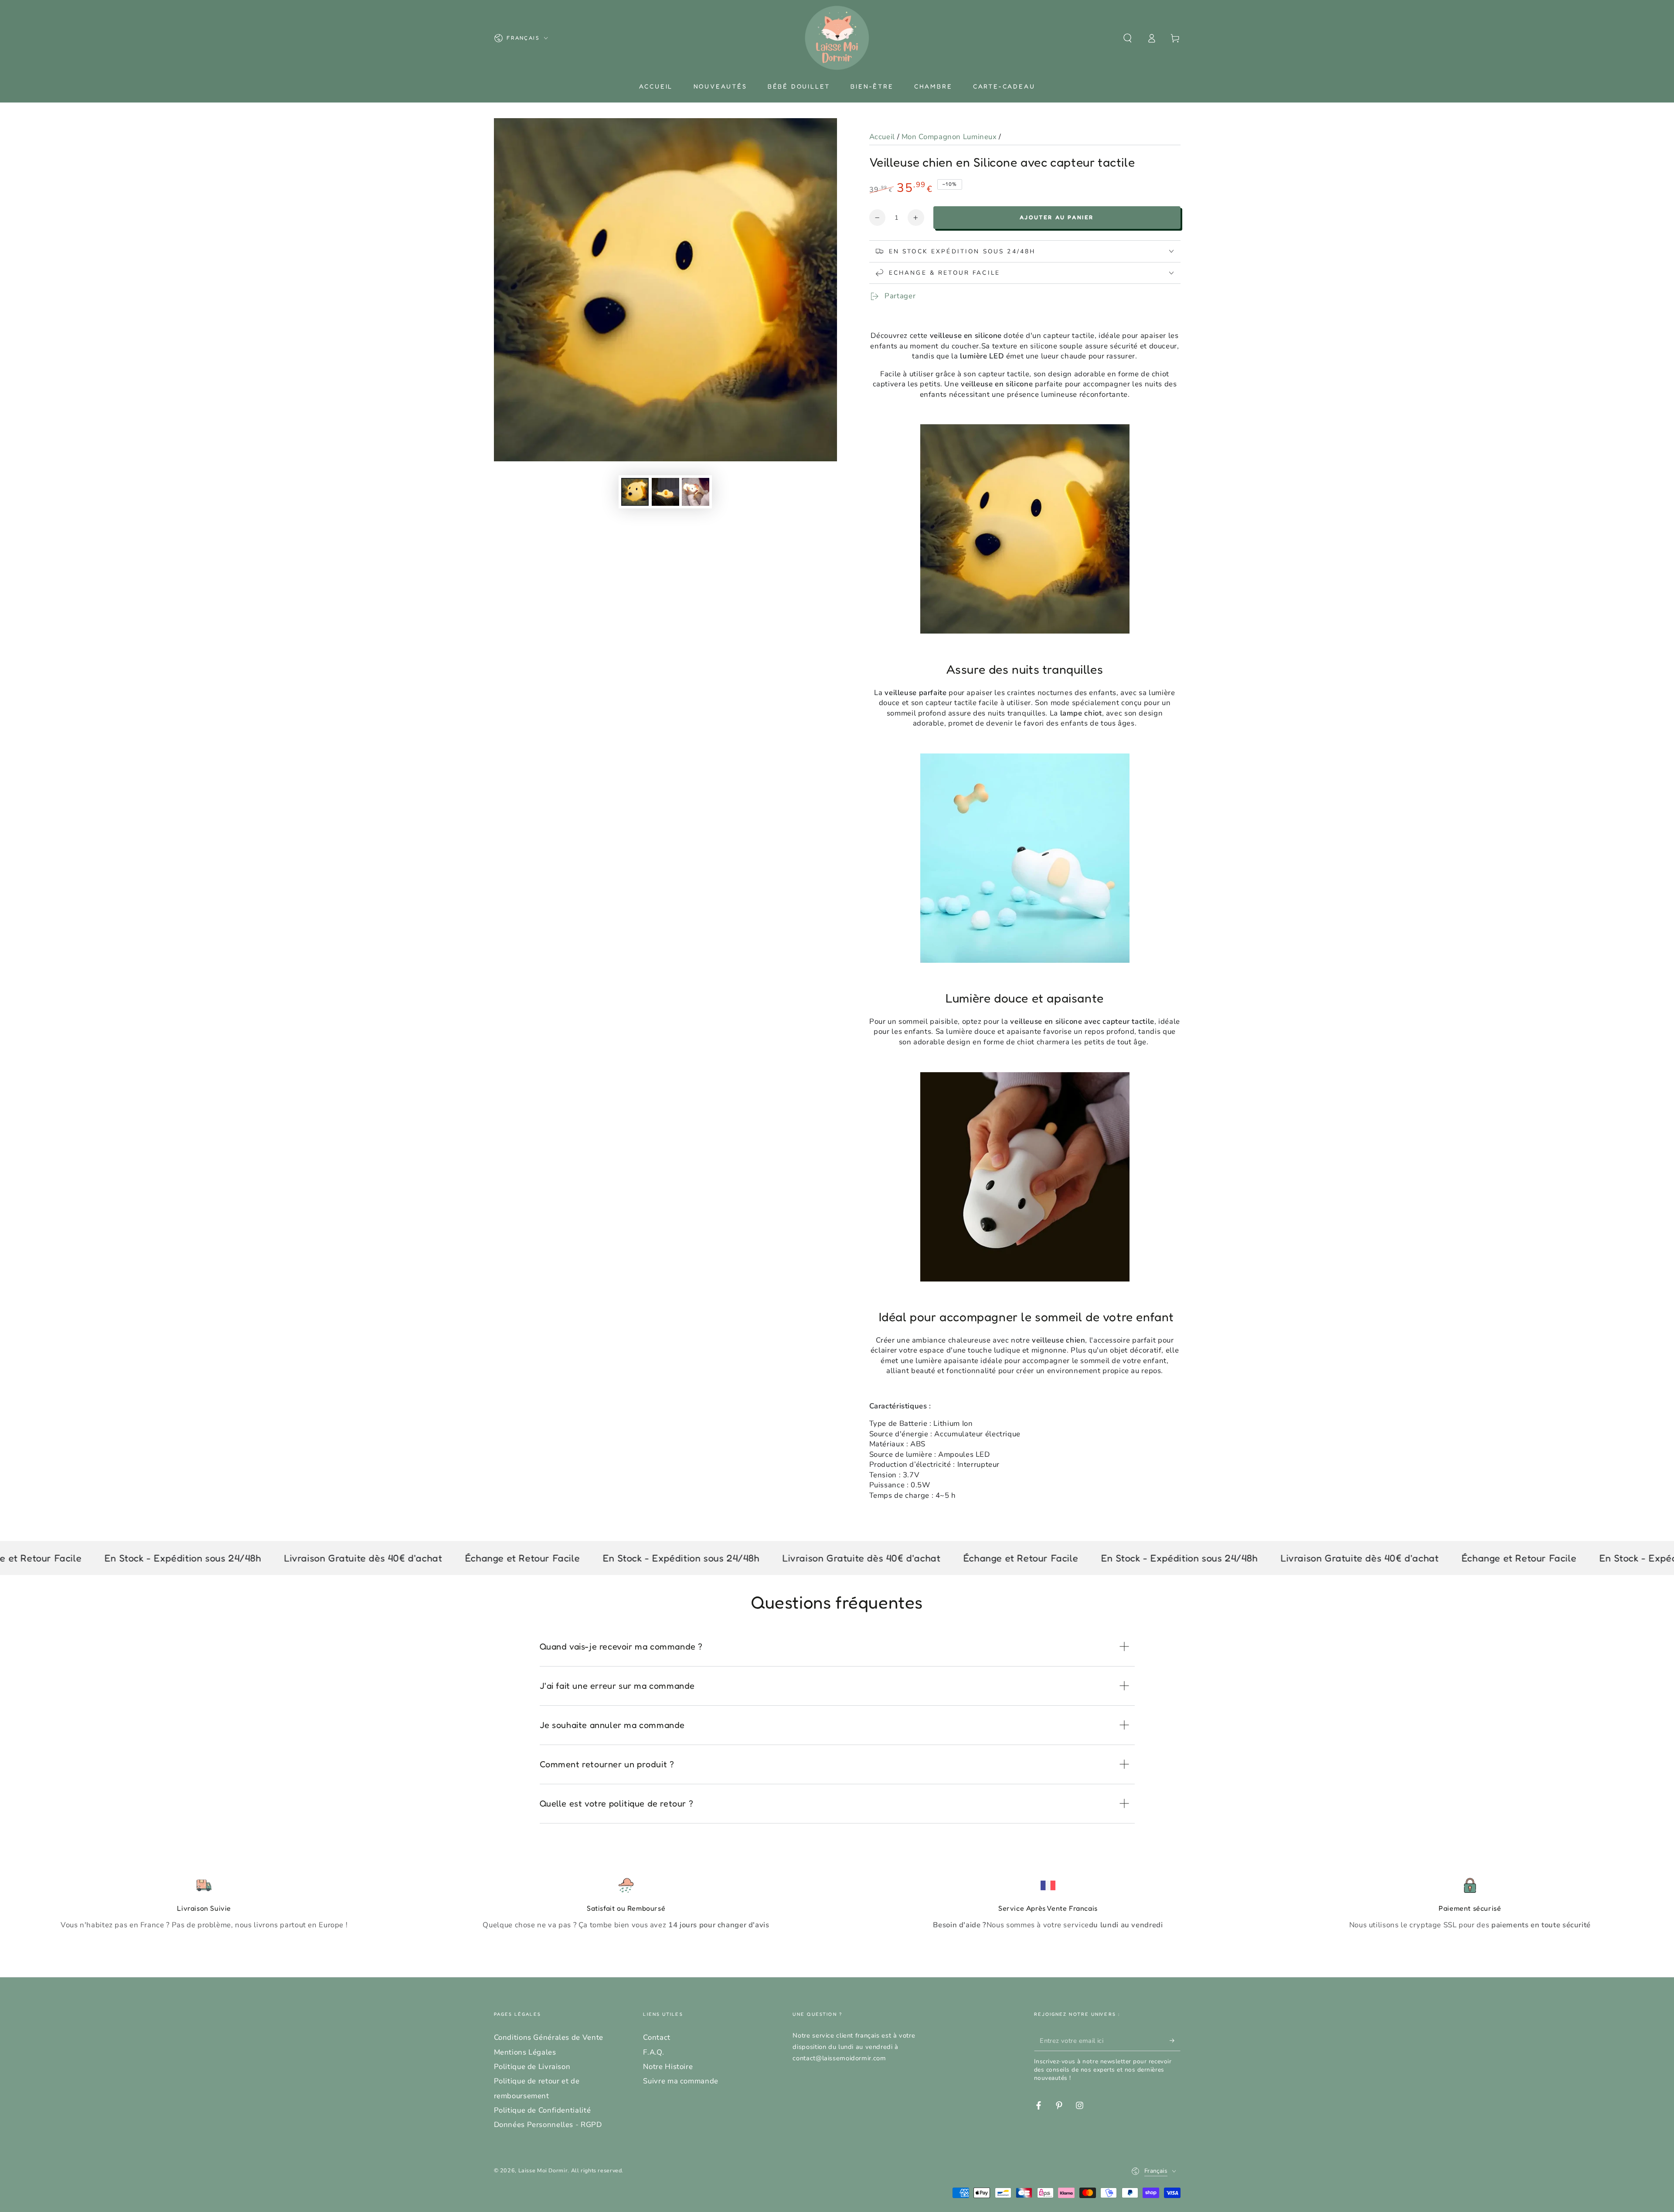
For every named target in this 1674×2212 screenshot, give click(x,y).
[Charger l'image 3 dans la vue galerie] (696, 492)
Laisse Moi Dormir (543, 2170)
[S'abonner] (1175, 2040)
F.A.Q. (653, 2052)
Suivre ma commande (680, 2081)
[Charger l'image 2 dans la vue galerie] (665, 492)
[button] (1128, 38)
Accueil (882, 137)
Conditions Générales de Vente (549, 2037)
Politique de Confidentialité (543, 2110)
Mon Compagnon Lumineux (949, 137)
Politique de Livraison (532, 2067)
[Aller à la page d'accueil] (837, 38)
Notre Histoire (668, 2067)
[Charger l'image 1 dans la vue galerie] (635, 492)
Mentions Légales (525, 2052)
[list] (837, 1904)
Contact (657, 2037)
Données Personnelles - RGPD (548, 2125)
